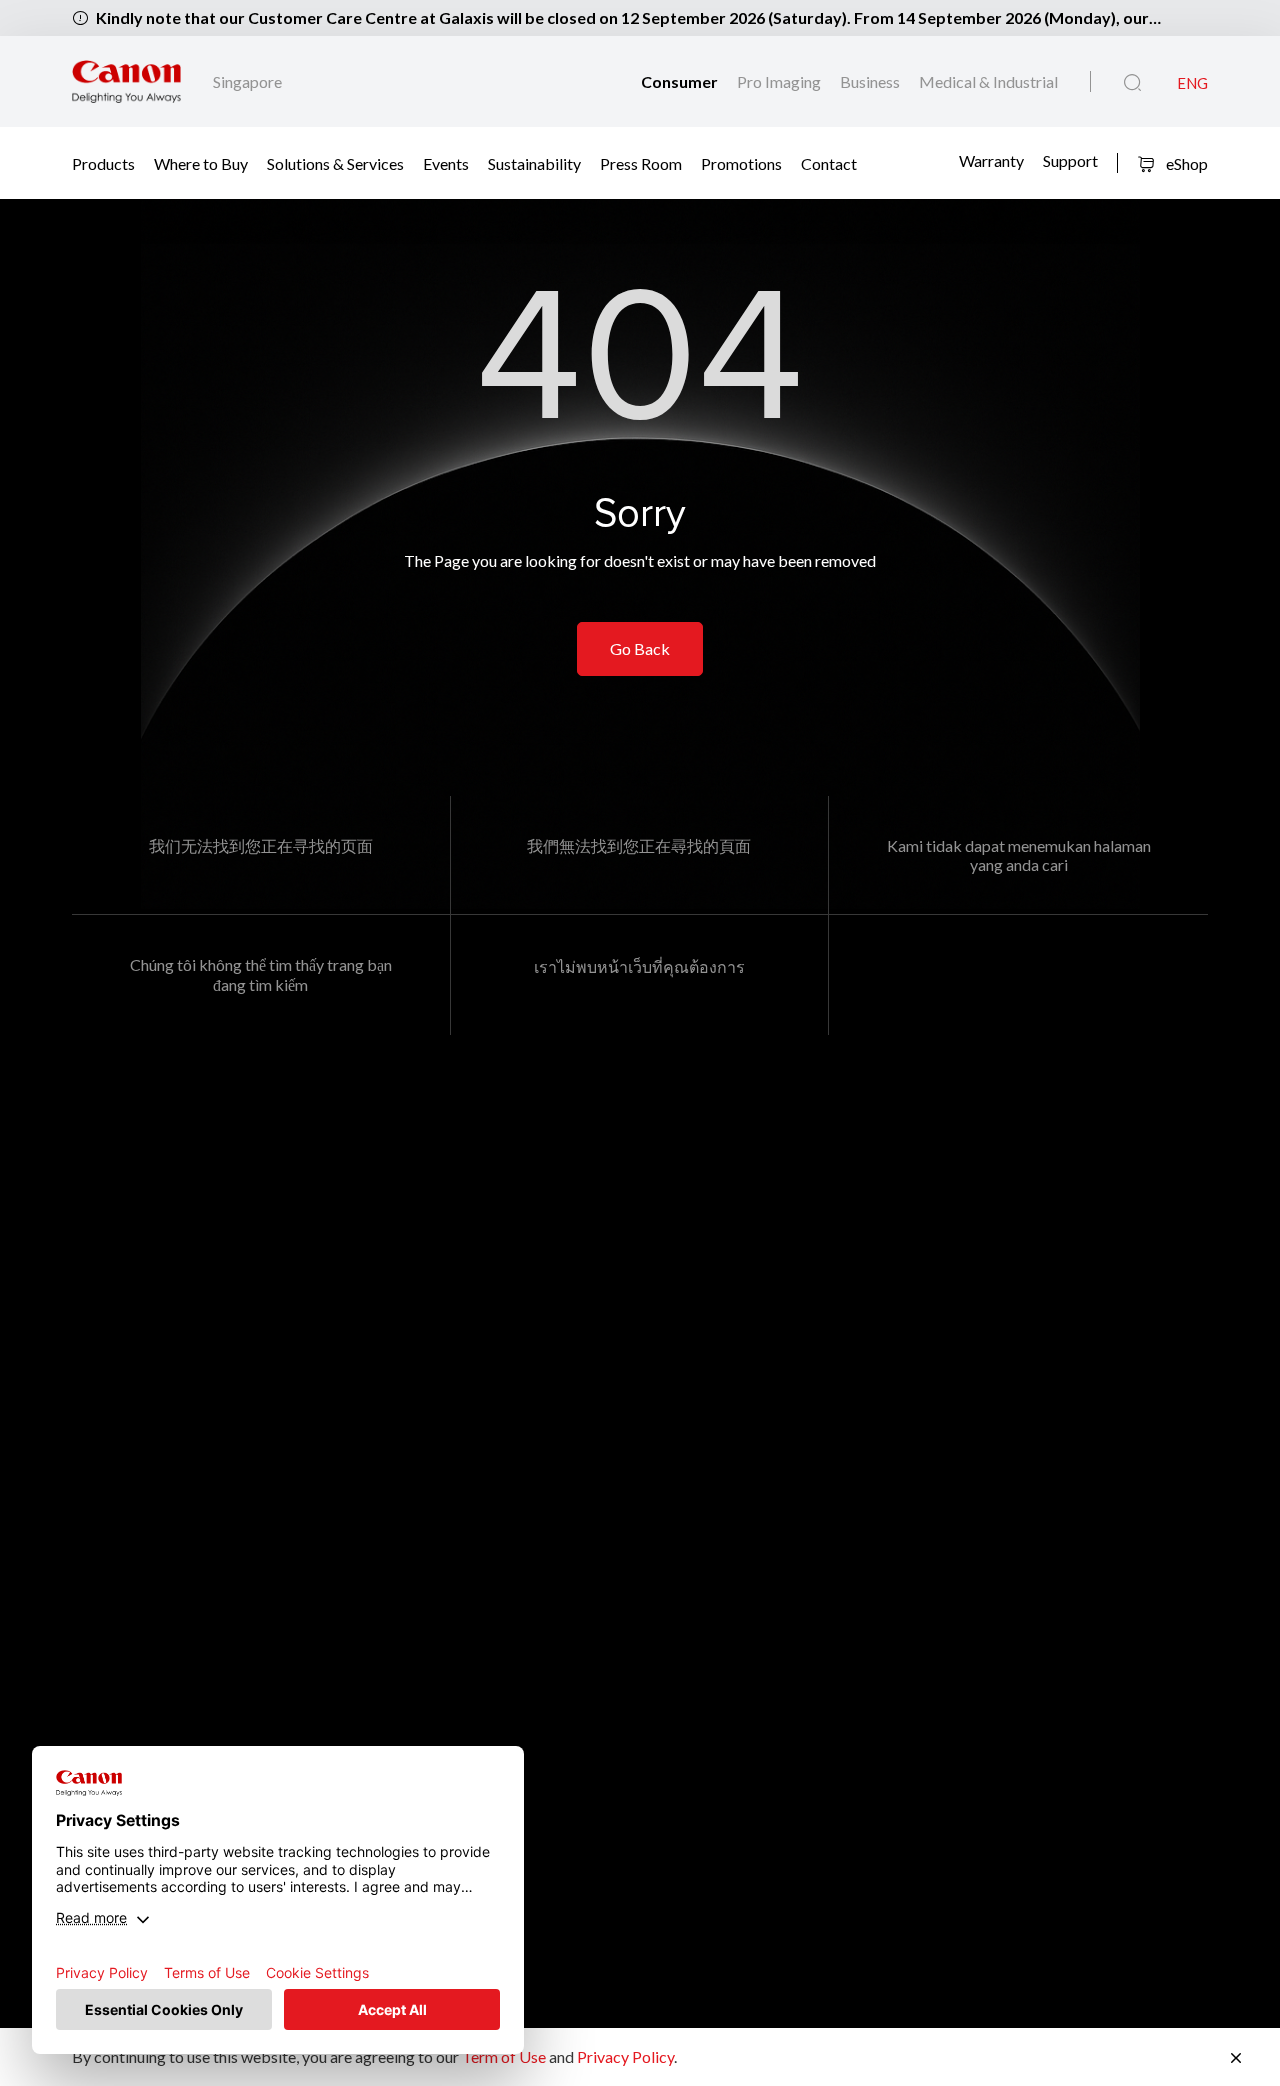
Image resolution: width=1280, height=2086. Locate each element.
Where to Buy (201, 162)
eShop (1185, 163)
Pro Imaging (780, 81)
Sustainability (534, 162)
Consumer (681, 81)
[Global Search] (1132, 83)
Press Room (641, 162)
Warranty (991, 160)
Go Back (640, 648)
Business (871, 81)
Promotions (741, 162)
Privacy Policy (625, 2056)
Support (1070, 160)
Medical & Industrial (988, 81)
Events (446, 162)
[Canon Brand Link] (126, 81)
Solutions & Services (335, 162)
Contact (829, 162)
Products (103, 162)
